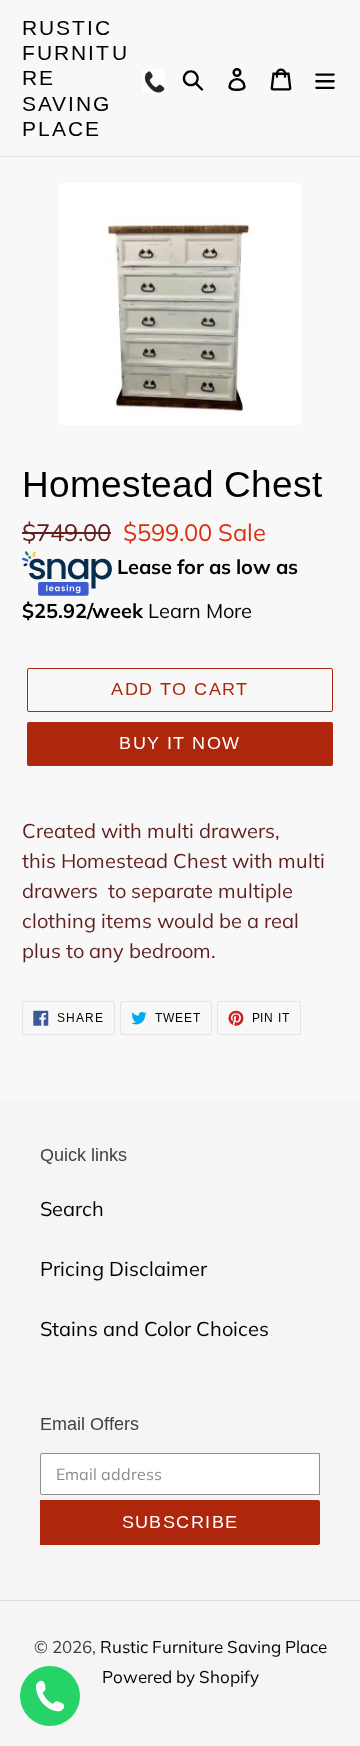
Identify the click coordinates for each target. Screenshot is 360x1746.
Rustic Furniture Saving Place (75, 78)
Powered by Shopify (180, 1676)
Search (72, 1208)
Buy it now (179, 743)
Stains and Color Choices (154, 1328)
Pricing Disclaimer (123, 1268)
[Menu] (325, 78)
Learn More (200, 610)
